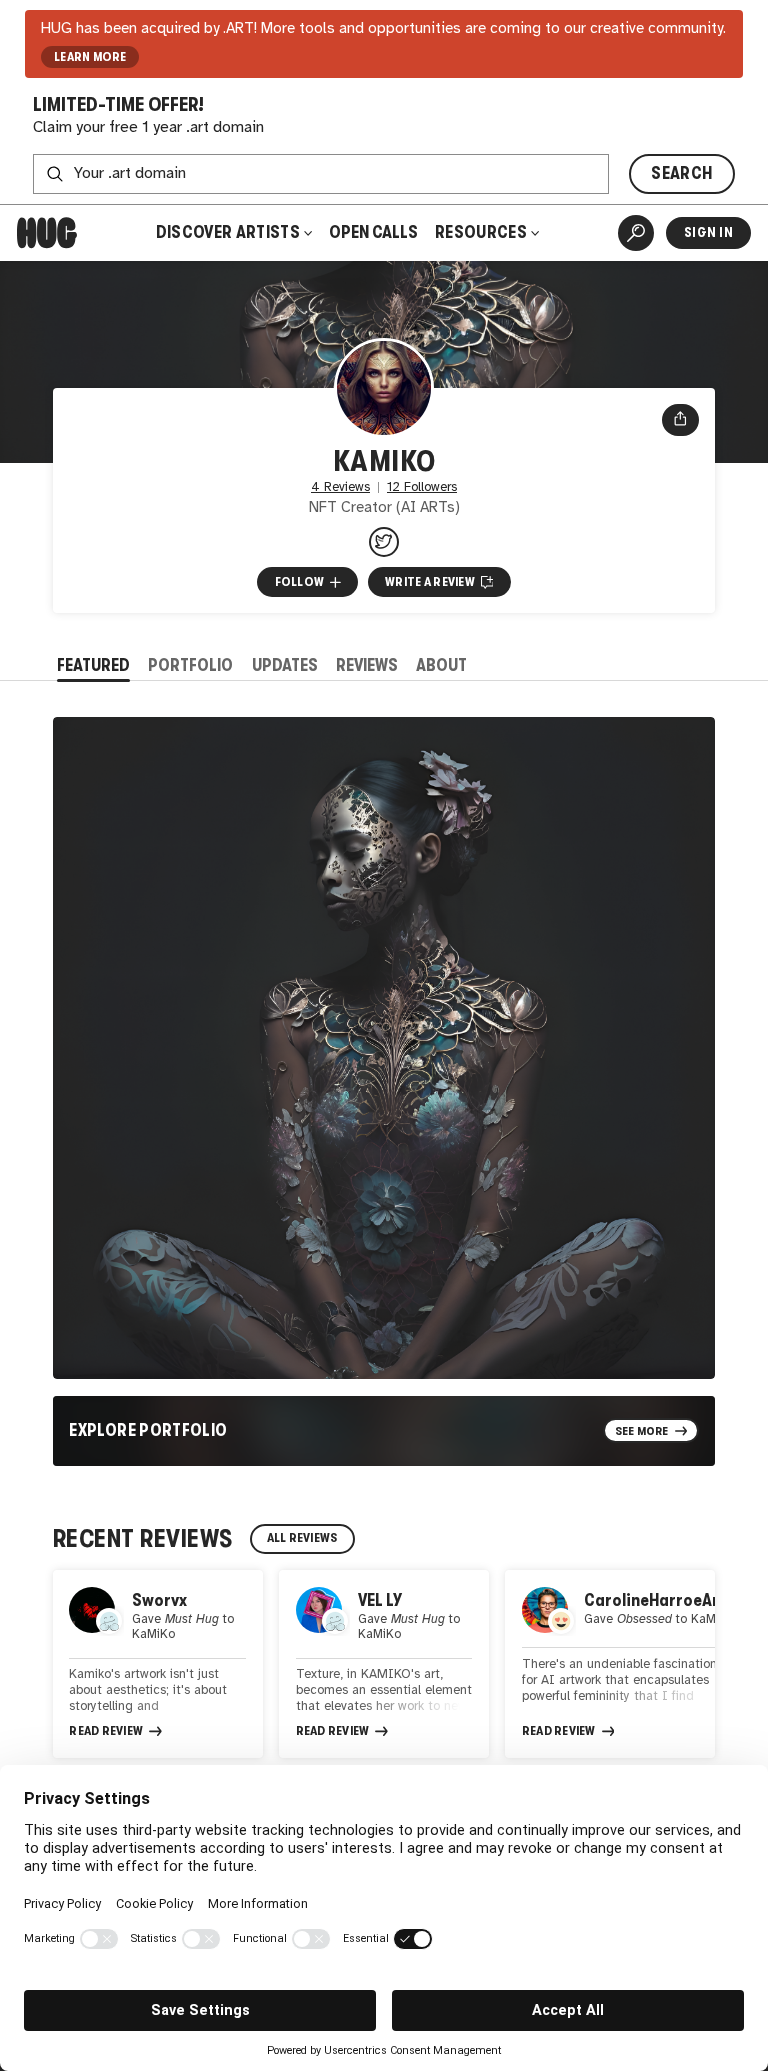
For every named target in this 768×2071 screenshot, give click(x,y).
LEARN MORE (90, 57)
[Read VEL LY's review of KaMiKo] (384, 1664)
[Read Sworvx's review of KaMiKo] (158, 1664)
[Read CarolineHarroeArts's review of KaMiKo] (610, 1664)
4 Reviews (340, 487)
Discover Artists (228, 232)
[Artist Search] (636, 233)
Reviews (367, 665)
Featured (93, 665)
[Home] (47, 233)
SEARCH (681, 173)
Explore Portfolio (148, 1430)
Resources (482, 232)
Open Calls (373, 232)
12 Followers (422, 487)
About (441, 665)
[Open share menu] (680, 420)
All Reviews (302, 1538)
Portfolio (190, 665)
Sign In (708, 232)
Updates (285, 665)
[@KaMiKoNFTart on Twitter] (384, 542)
